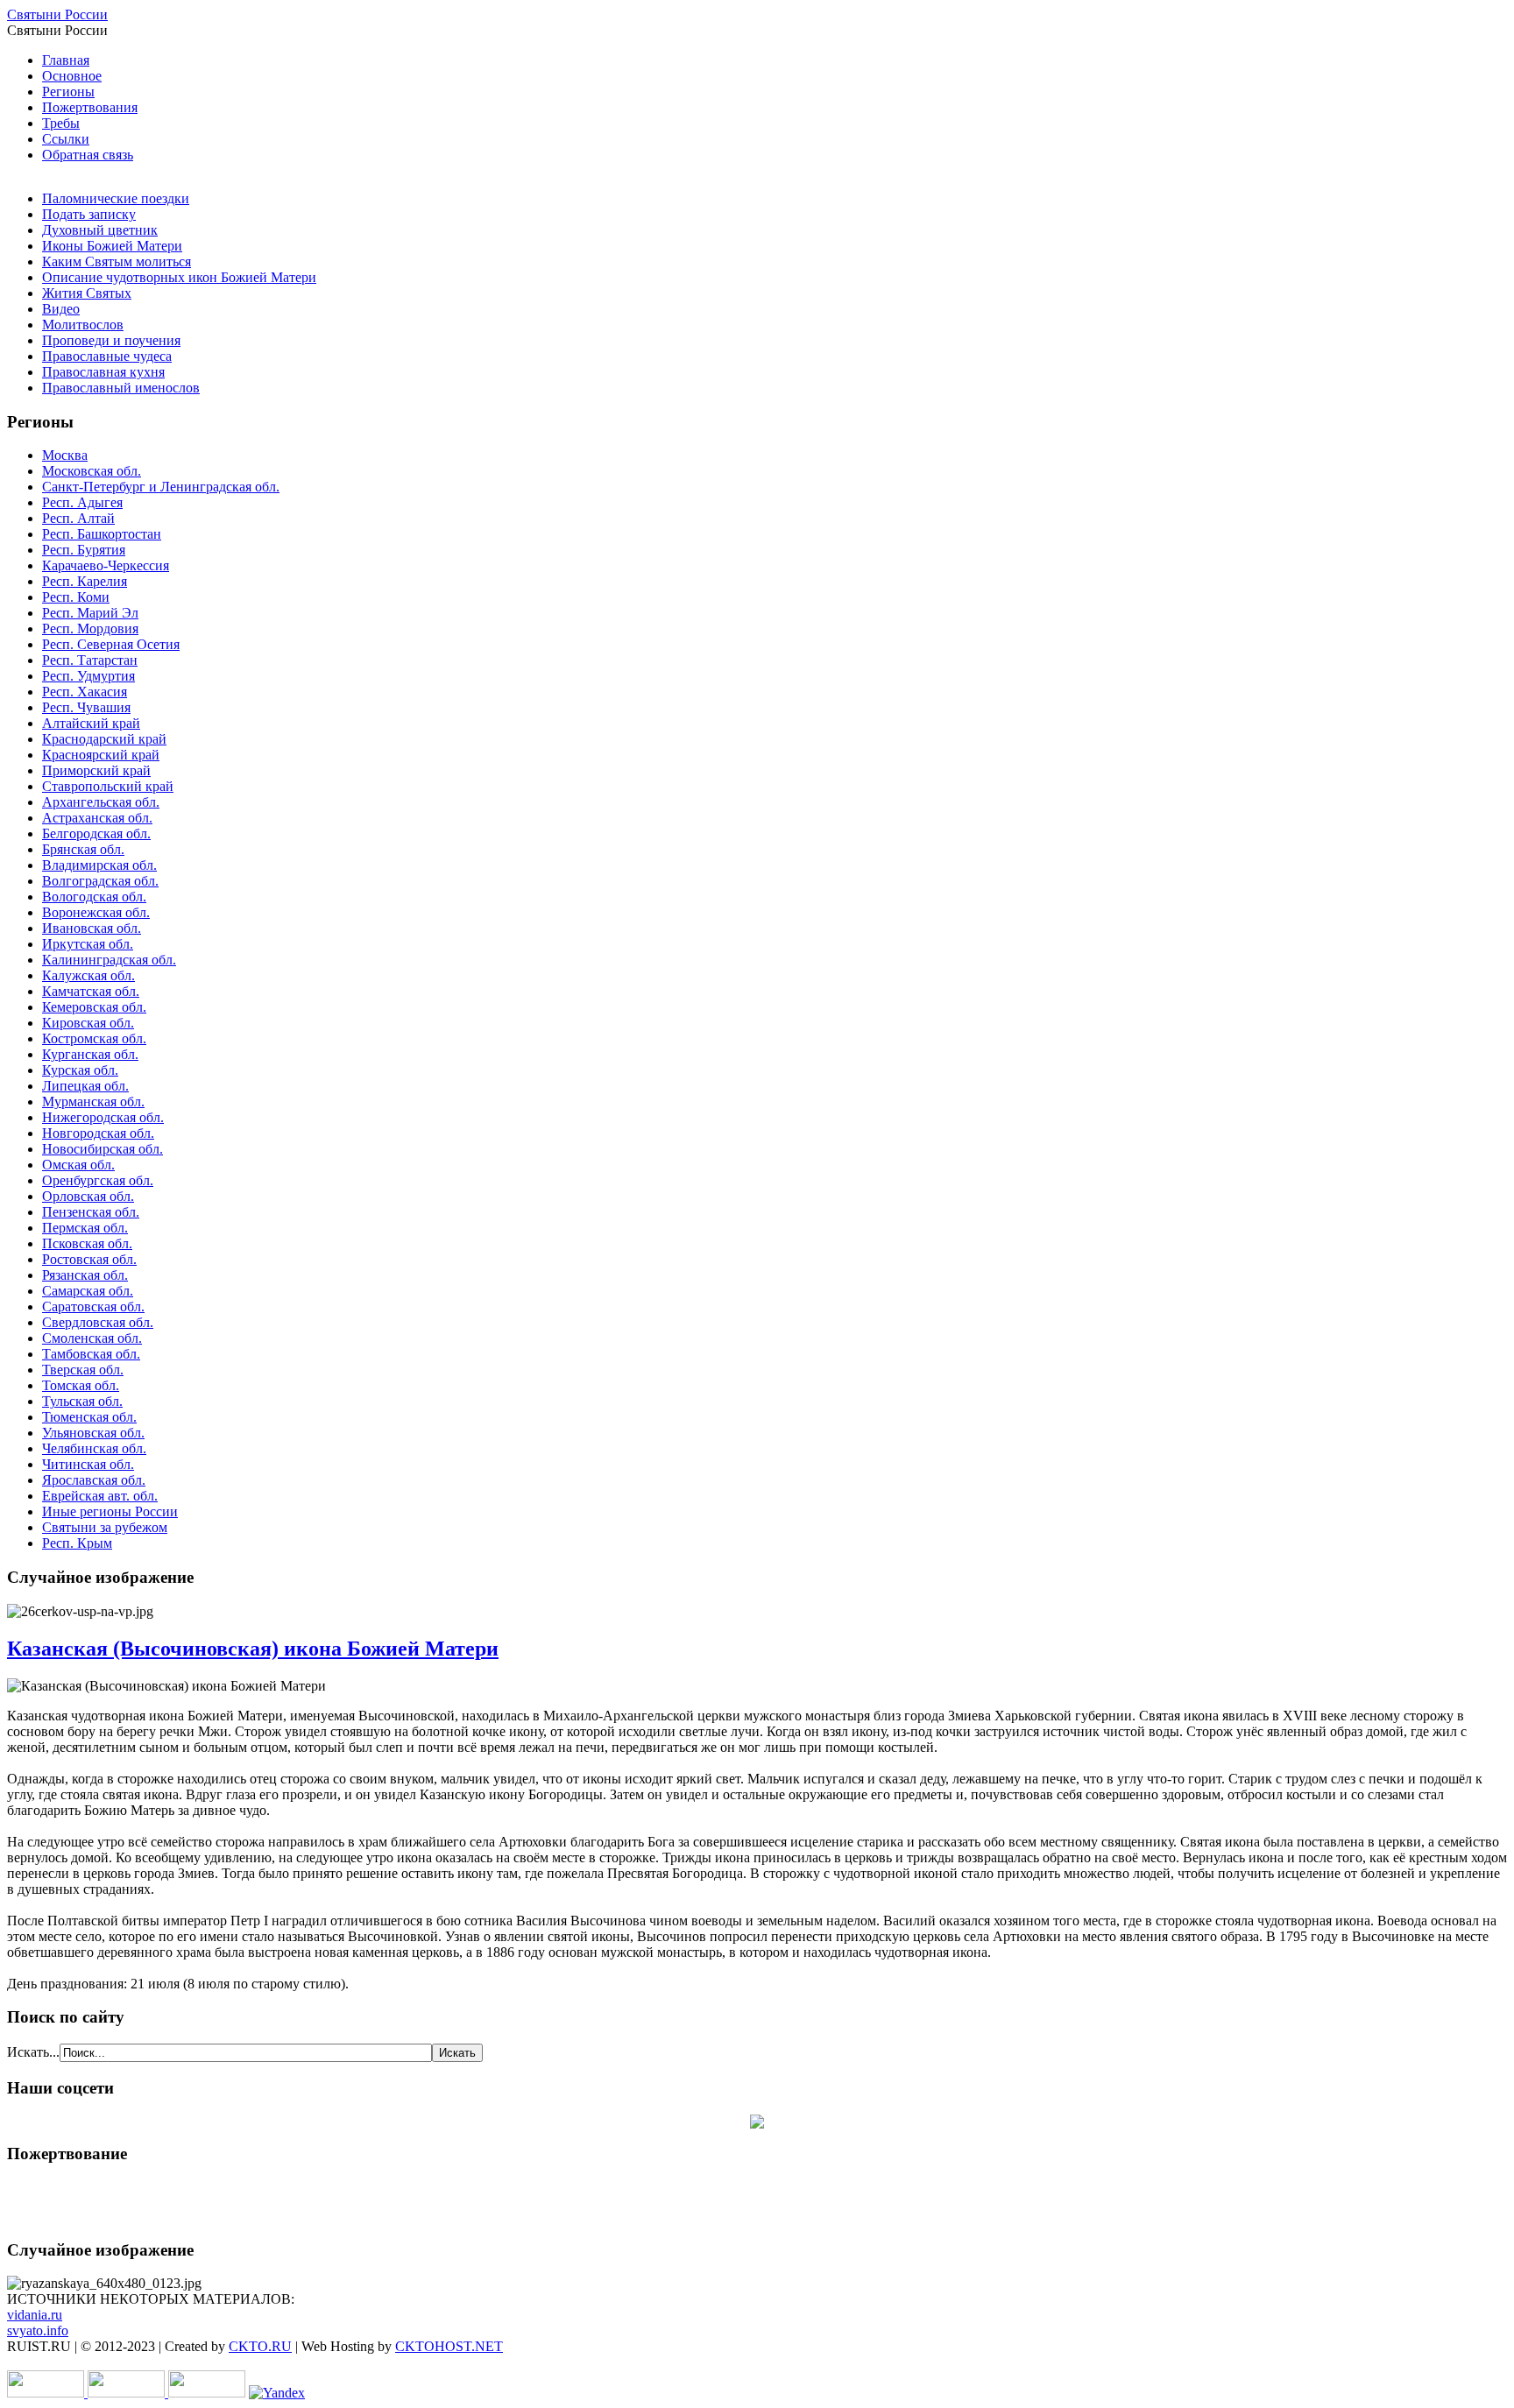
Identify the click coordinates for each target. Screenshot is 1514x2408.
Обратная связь (88, 155)
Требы (61, 123)
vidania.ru (35, 2315)
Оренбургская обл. (98, 1180)
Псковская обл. (87, 1243)
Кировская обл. (88, 1023)
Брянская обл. (83, 849)
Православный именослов (121, 388)
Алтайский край (91, 723)
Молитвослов (83, 325)
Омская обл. (78, 1165)
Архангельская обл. (101, 802)
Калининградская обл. (109, 960)
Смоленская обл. (92, 1338)
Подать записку (89, 214)
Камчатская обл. (91, 991)
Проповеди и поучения (111, 340)
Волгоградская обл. (100, 881)
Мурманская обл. (93, 1102)
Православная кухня (103, 372)
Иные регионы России (110, 1511)
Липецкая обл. (85, 1086)
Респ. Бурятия (84, 550)
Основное (72, 76)
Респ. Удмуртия (88, 676)
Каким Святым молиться (117, 261)
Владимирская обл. (99, 865)
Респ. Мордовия (90, 628)
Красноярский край (101, 755)
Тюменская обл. (89, 1417)
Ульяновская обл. (93, 1433)
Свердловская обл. (98, 1322)
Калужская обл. (88, 975)
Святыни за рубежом (105, 1527)
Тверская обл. (83, 1370)
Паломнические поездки (116, 198)
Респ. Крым (77, 1543)
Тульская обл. (82, 1401)
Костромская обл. (94, 1038)
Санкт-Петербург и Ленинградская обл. (161, 487)
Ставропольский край (108, 786)
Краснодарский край (104, 739)
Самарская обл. (88, 1291)
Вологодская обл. (94, 897)
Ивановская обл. (92, 928)
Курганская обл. (90, 1054)
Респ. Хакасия (85, 692)
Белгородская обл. (96, 833)
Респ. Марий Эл (90, 613)
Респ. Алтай (78, 518)
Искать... (33, 2052)
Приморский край (96, 770)
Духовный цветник (100, 230)
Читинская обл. (88, 1464)
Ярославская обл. (94, 1480)
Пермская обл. (85, 1228)
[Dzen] (757, 2124)
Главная (66, 60)
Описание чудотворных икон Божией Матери (179, 277)
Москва (65, 455)
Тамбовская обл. (91, 1354)
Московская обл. (92, 471)
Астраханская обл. (97, 818)
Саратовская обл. (93, 1306)
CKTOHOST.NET (449, 2346)
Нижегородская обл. (103, 1117)
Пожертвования (90, 107)
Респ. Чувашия (86, 707)
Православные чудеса (107, 356)
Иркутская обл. (88, 944)
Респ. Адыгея (82, 502)
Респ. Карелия (85, 581)
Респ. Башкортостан (102, 534)
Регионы (68, 92)
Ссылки (66, 139)
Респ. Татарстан (90, 660)
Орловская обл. (88, 1196)
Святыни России (57, 14)
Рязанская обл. (85, 1275)
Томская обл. (81, 1385)
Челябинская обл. (94, 1448)
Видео (61, 309)
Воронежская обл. (96, 912)
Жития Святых (87, 293)
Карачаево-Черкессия (106, 565)
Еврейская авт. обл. (100, 1496)
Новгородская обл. (98, 1133)
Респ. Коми (76, 597)
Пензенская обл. (91, 1212)
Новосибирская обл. (103, 1149)
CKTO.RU (260, 2346)
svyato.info (38, 2330)
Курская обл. (80, 1070)
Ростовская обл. (89, 1259)
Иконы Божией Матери (112, 246)
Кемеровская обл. (94, 1007)
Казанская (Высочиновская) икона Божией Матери (253, 1649)
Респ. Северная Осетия (111, 644)
